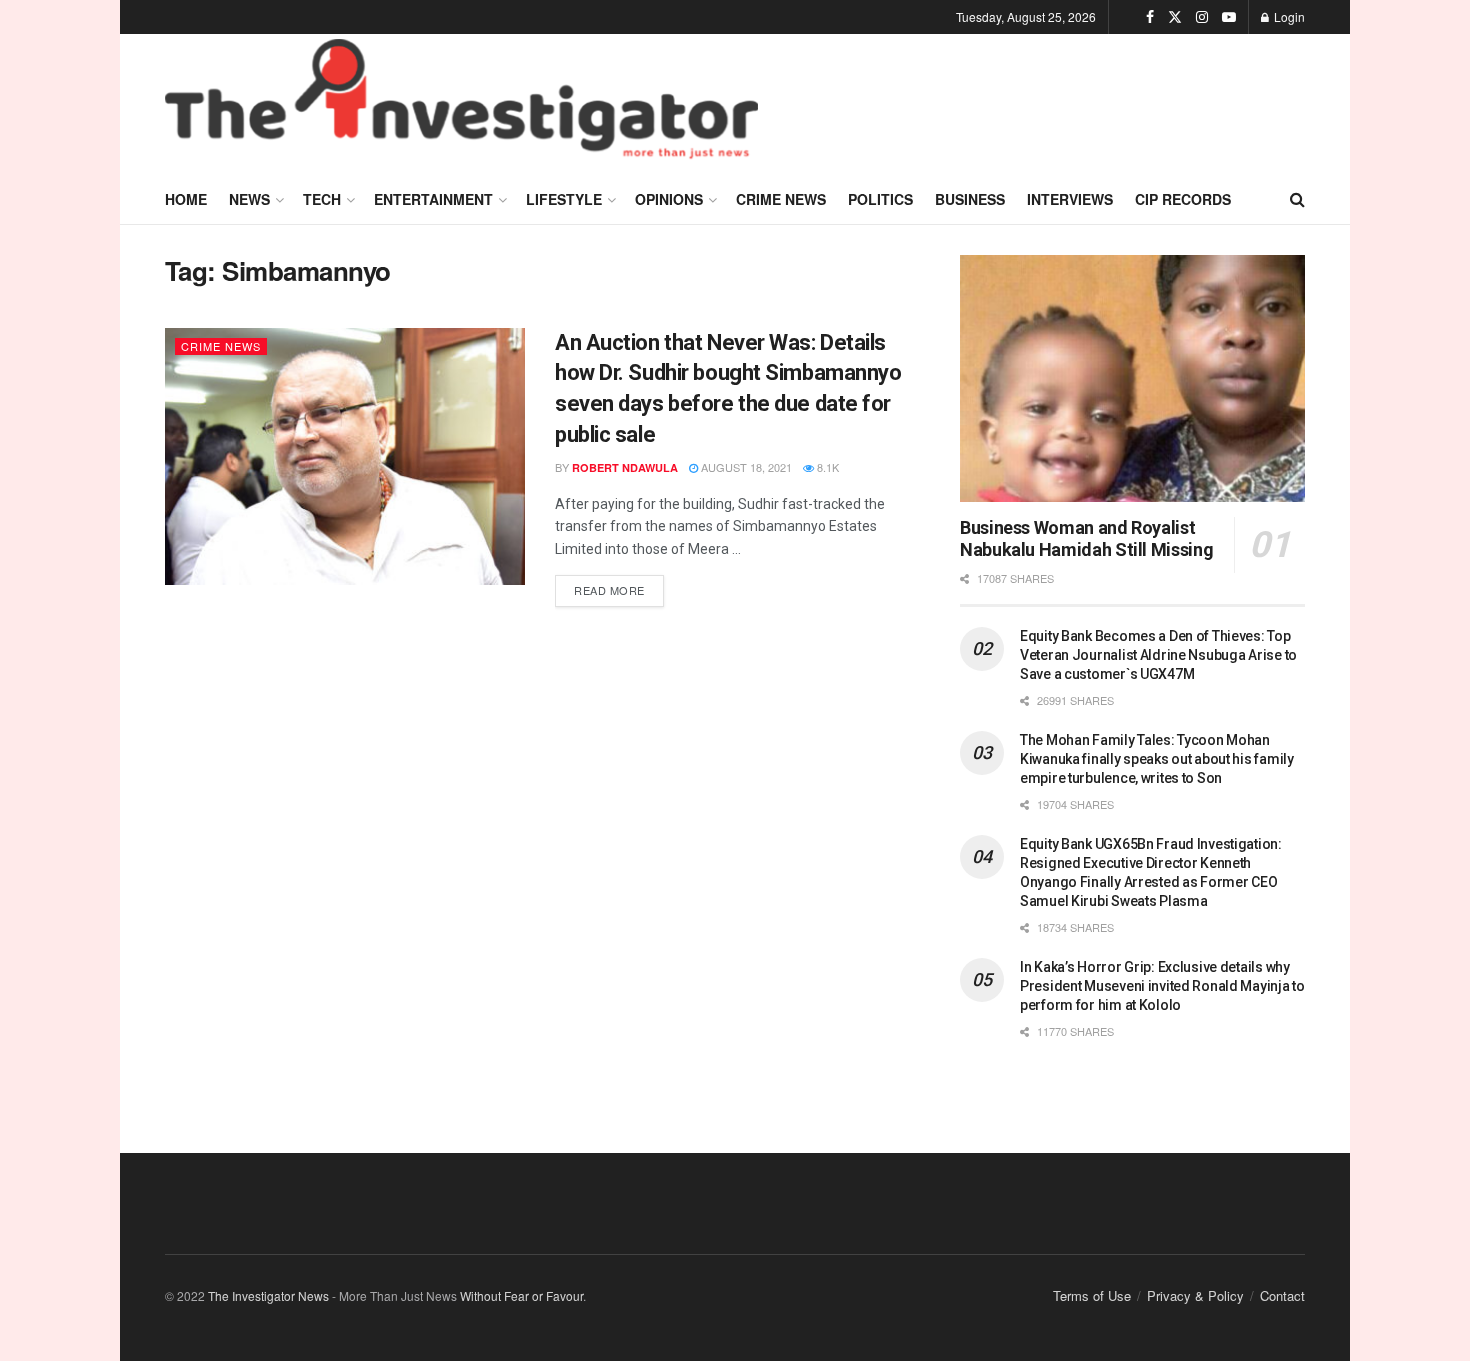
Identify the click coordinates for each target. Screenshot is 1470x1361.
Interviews (1070, 199)
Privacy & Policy (1195, 1295)
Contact (1282, 1295)
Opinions (669, 199)
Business (970, 199)
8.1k (826, 467)
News (249, 199)
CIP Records (1183, 199)
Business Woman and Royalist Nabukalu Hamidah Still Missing (1086, 539)
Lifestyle (564, 199)
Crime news (781, 199)
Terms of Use (1092, 1295)
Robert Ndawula (625, 467)
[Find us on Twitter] (1175, 17)
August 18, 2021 (745, 467)
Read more (619, 586)
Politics (880, 199)
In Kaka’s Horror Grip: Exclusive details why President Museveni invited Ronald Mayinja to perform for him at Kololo (1162, 986)
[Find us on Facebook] (1150, 17)
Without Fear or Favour (521, 1295)
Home (186, 199)
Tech (322, 199)
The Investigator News (268, 1295)
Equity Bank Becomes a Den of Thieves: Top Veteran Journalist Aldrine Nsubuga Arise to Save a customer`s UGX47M (1158, 655)
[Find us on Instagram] (1202, 17)
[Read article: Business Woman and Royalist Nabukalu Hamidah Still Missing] (1132, 378)
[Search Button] (1297, 199)
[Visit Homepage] (461, 104)
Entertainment (433, 199)
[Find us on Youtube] (1229, 17)
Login (1288, 16)
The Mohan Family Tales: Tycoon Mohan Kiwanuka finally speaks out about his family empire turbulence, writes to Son (1157, 759)
